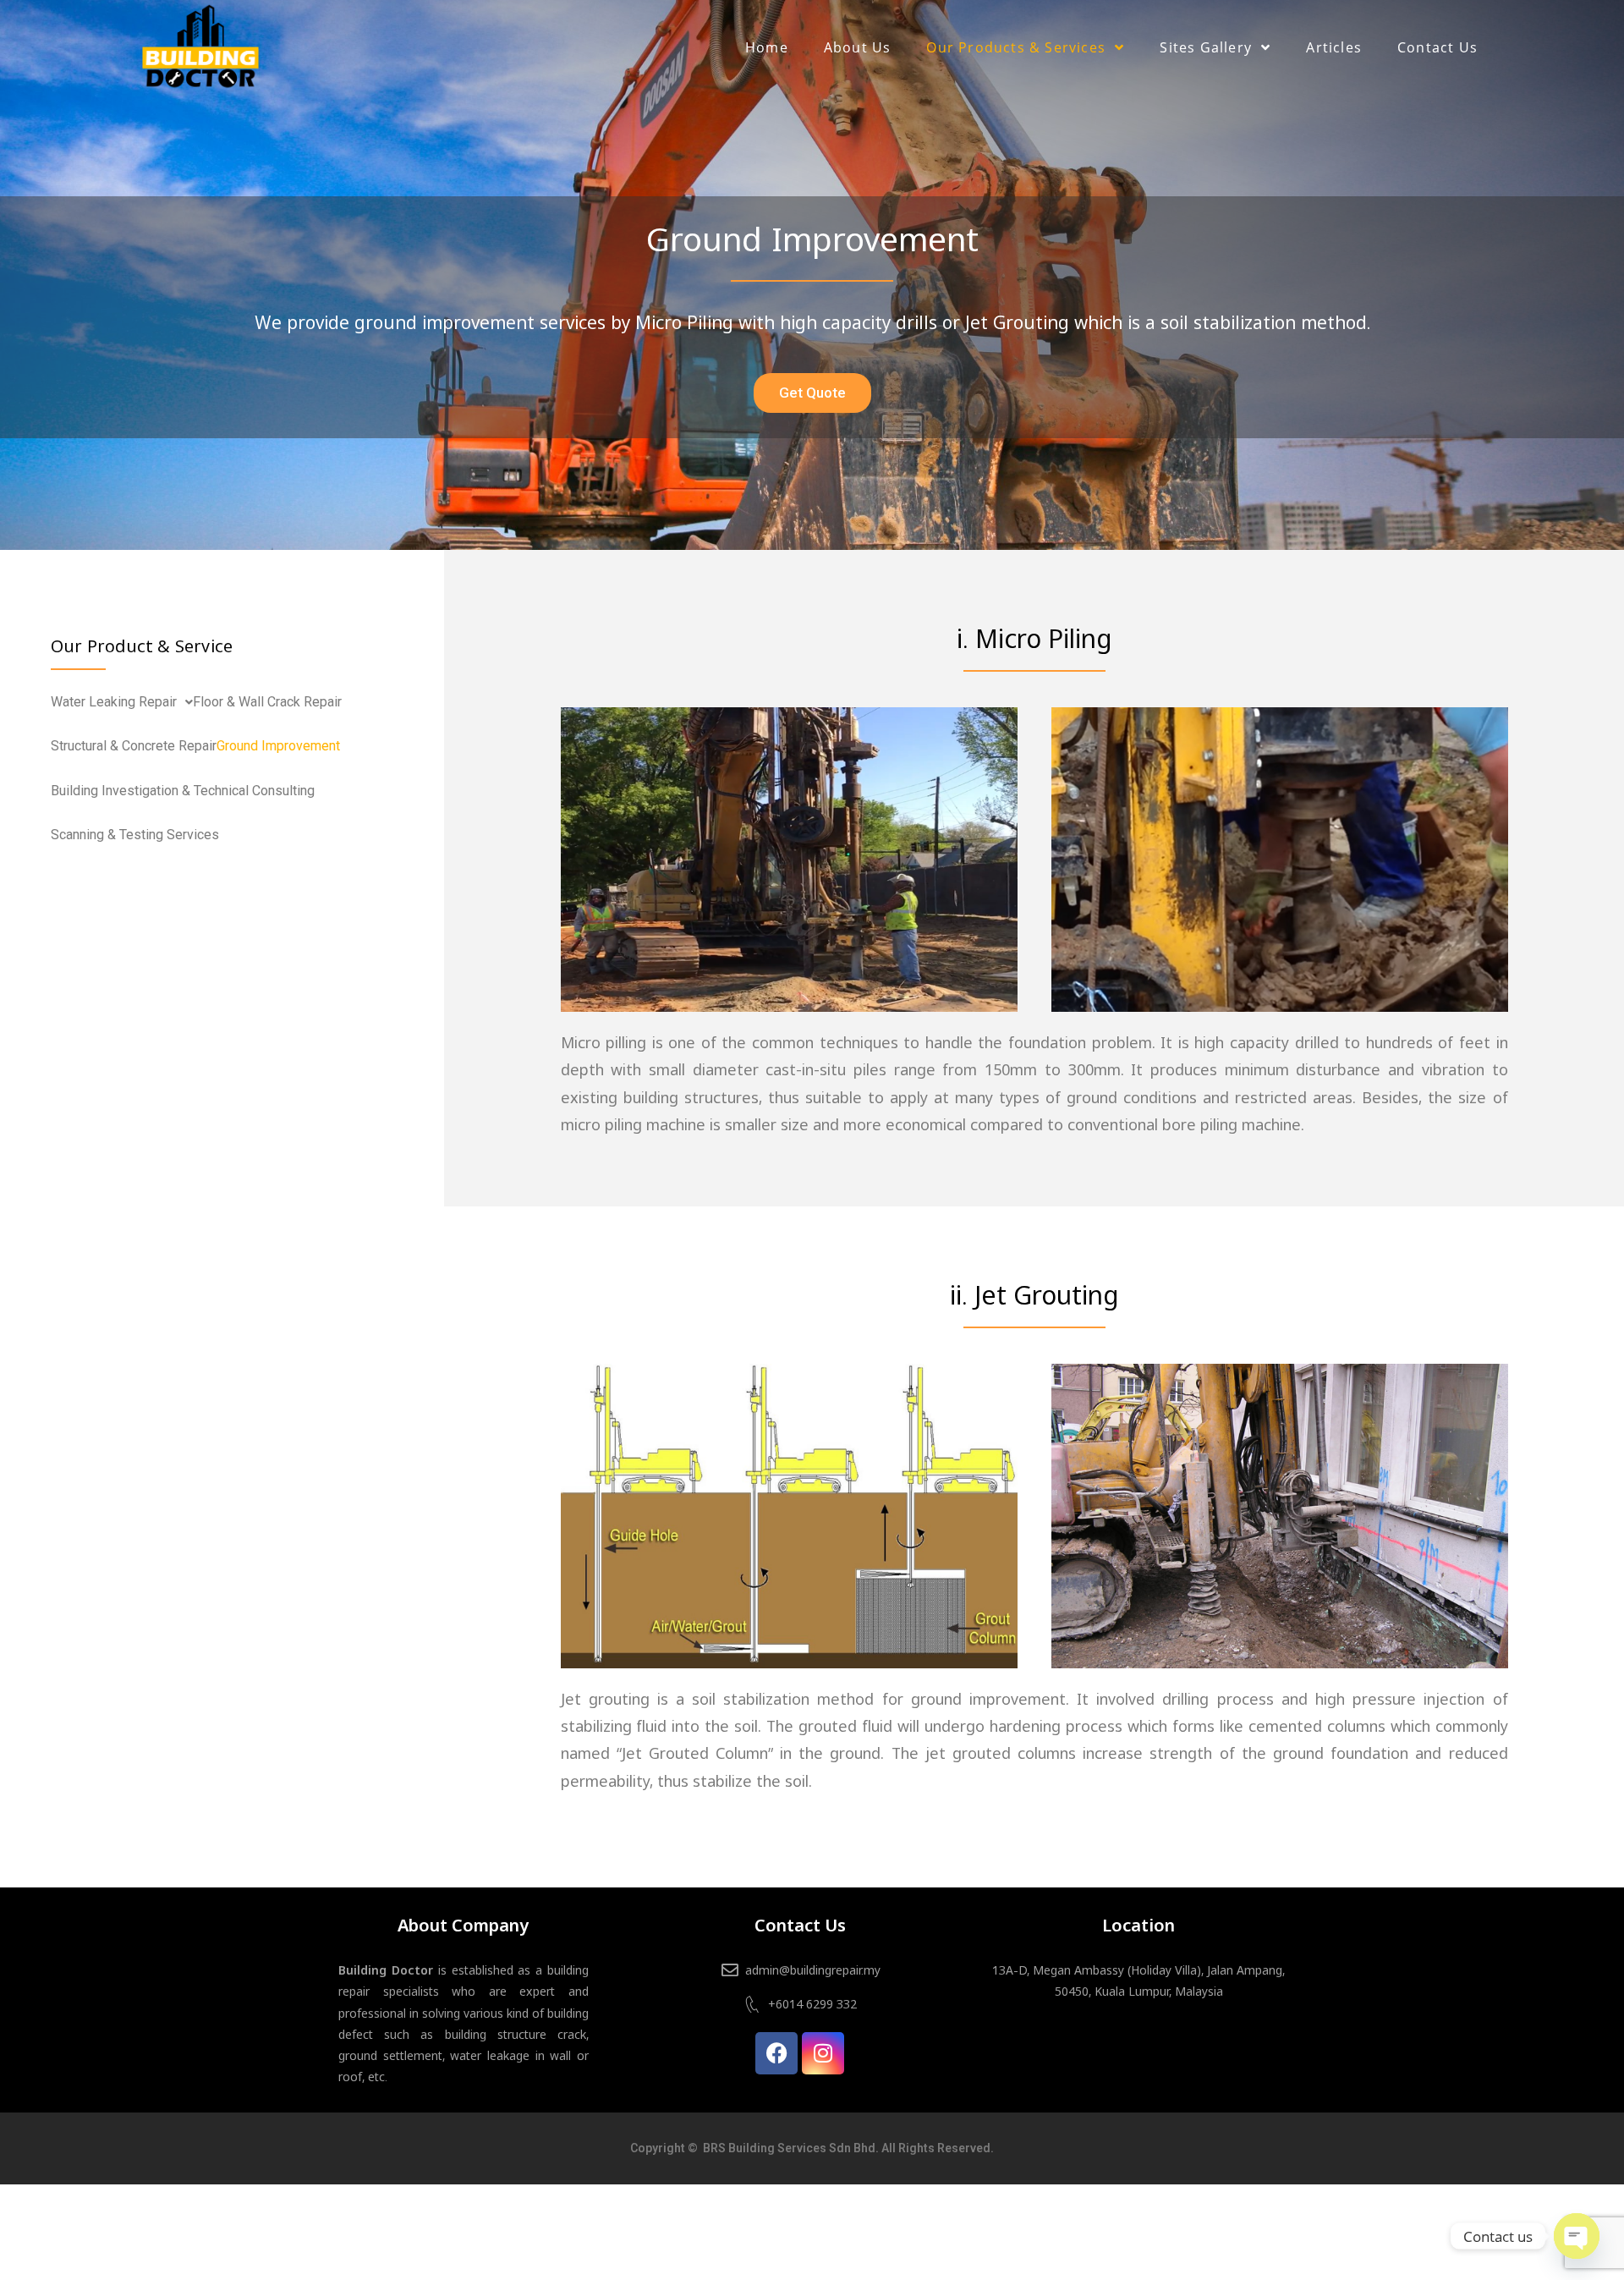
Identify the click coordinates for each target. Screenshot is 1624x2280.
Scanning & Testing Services (135, 835)
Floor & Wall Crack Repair (267, 702)
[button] (122, 702)
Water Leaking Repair (114, 702)
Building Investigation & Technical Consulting (183, 791)
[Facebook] (776, 2053)
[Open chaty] (1577, 2236)
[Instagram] (823, 2053)
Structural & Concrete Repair (134, 746)
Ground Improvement (278, 746)
